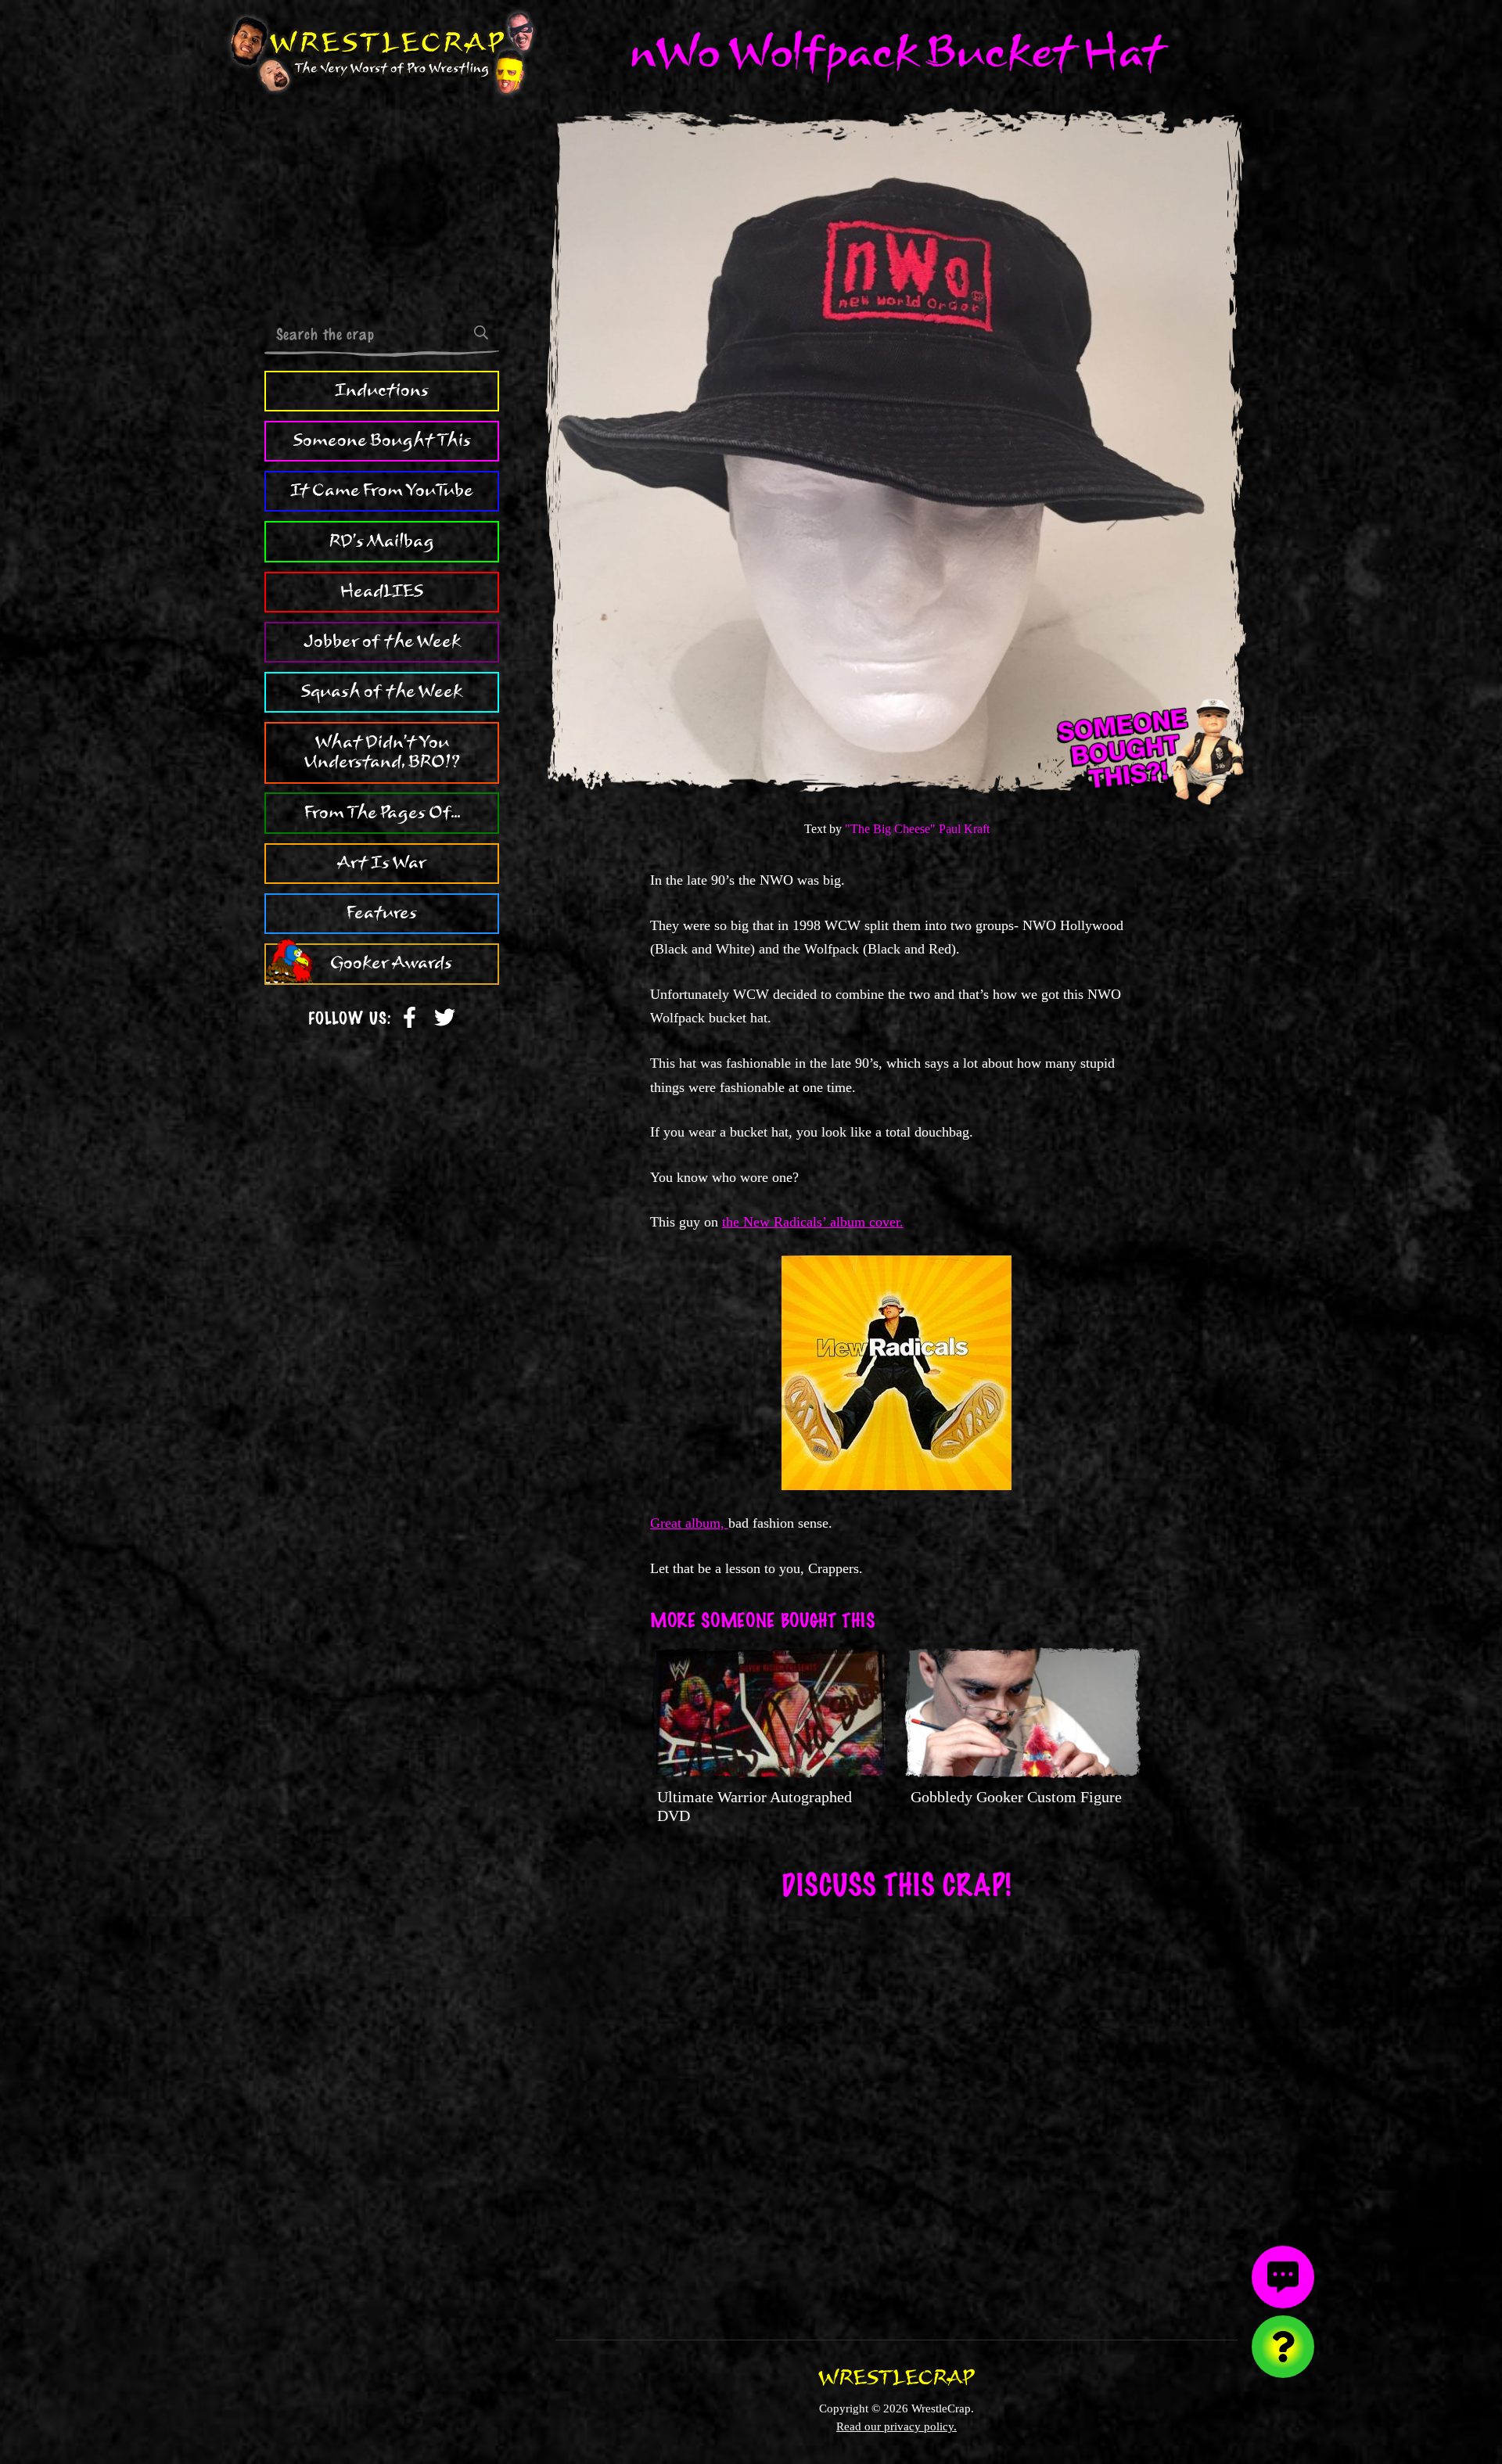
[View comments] (1283, 2277)
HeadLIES (382, 591)
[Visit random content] (1283, 2347)
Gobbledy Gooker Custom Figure (1016, 1797)
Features (382, 913)
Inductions (382, 390)
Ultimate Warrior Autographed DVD (755, 1806)
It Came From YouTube (382, 490)
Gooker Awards (391, 964)
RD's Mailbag (382, 541)
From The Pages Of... (382, 813)
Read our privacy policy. (897, 2426)
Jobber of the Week (382, 641)
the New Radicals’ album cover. (813, 1222)
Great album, (689, 1523)
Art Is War (382, 863)
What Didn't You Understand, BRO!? (382, 752)
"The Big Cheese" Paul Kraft (917, 829)
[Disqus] (897, 2110)
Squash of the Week (382, 691)
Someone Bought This (382, 440)
